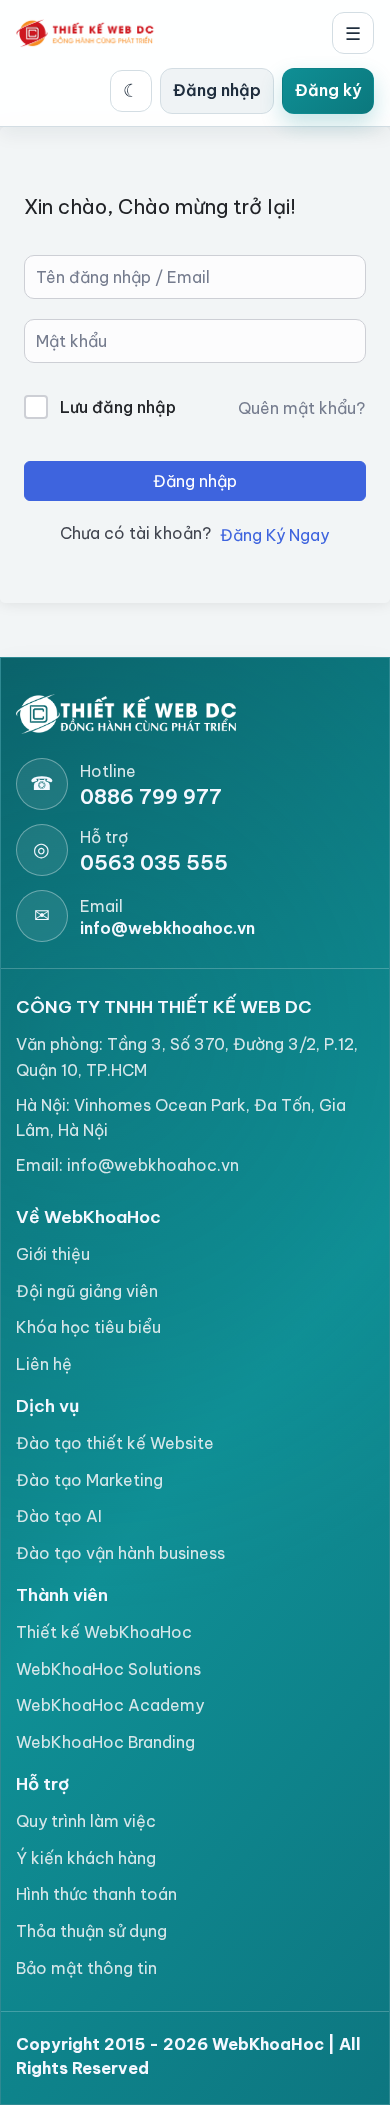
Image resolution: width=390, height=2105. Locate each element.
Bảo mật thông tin (86, 1968)
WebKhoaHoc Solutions (108, 1669)
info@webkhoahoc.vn (153, 1165)
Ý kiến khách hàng (86, 1858)
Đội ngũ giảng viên (87, 1291)
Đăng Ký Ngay (274, 535)
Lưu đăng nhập (118, 407)
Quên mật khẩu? (301, 408)
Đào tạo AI (59, 1516)
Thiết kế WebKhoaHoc (104, 1632)
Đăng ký (328, 90)
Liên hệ (44, 1364)
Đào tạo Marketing (89, 1480)
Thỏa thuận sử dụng (91, 1931)
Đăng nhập (217, 90)
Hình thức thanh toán (96, 1894)
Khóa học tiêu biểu (88, 1327)
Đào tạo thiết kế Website (115, 1443)
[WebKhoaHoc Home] (90, 33)
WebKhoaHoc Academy (110, 1705)
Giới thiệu (53, 1254)
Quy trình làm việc (86, 1821)
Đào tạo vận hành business (120, 1553)
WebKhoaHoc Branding (105, 1742)
